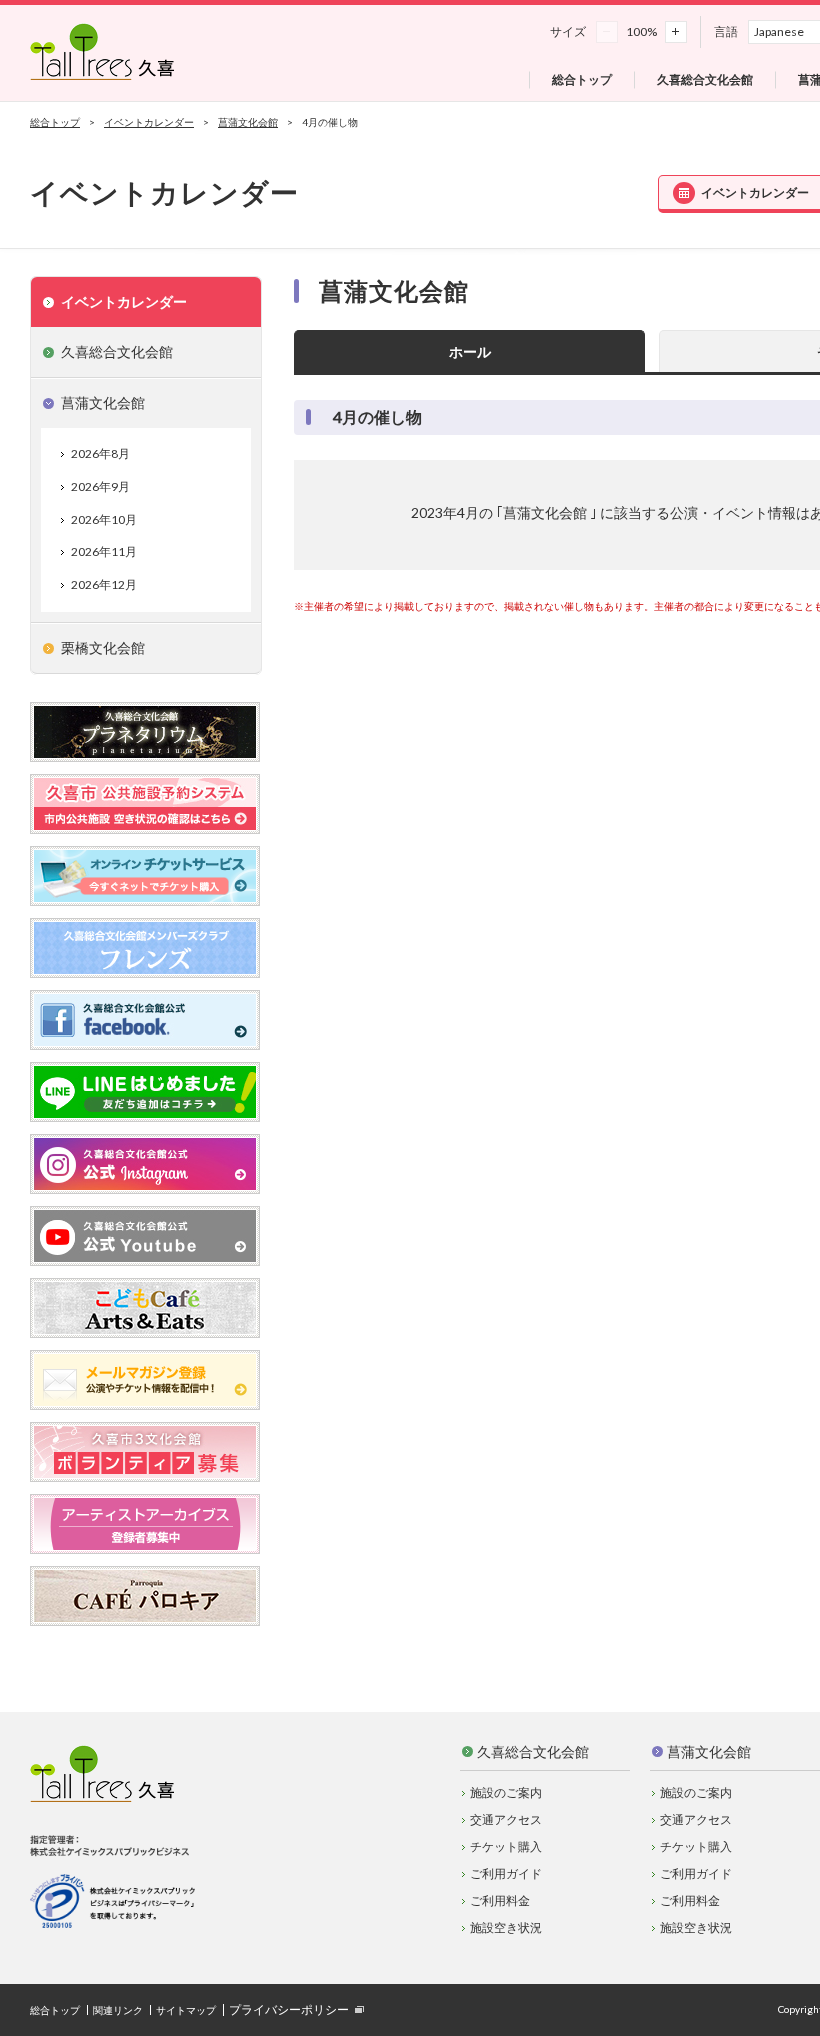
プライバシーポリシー (289, 2009)
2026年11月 (104, 551)
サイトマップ (186, 2010)
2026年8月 (100, 453)
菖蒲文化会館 (248, 122)
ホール (470, 351)
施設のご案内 (506, 1792)
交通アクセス (506, 1819)
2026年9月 (100, 486)
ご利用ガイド (506, 1873)
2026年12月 (104, 584)
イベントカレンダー (149, 122)
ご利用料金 (500, 1900)
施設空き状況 (506, 1927)
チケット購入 (506, 1846)
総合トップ (55, 122)
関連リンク (118, 2010)
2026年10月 (104, 519)
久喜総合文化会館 (533, 1751)
